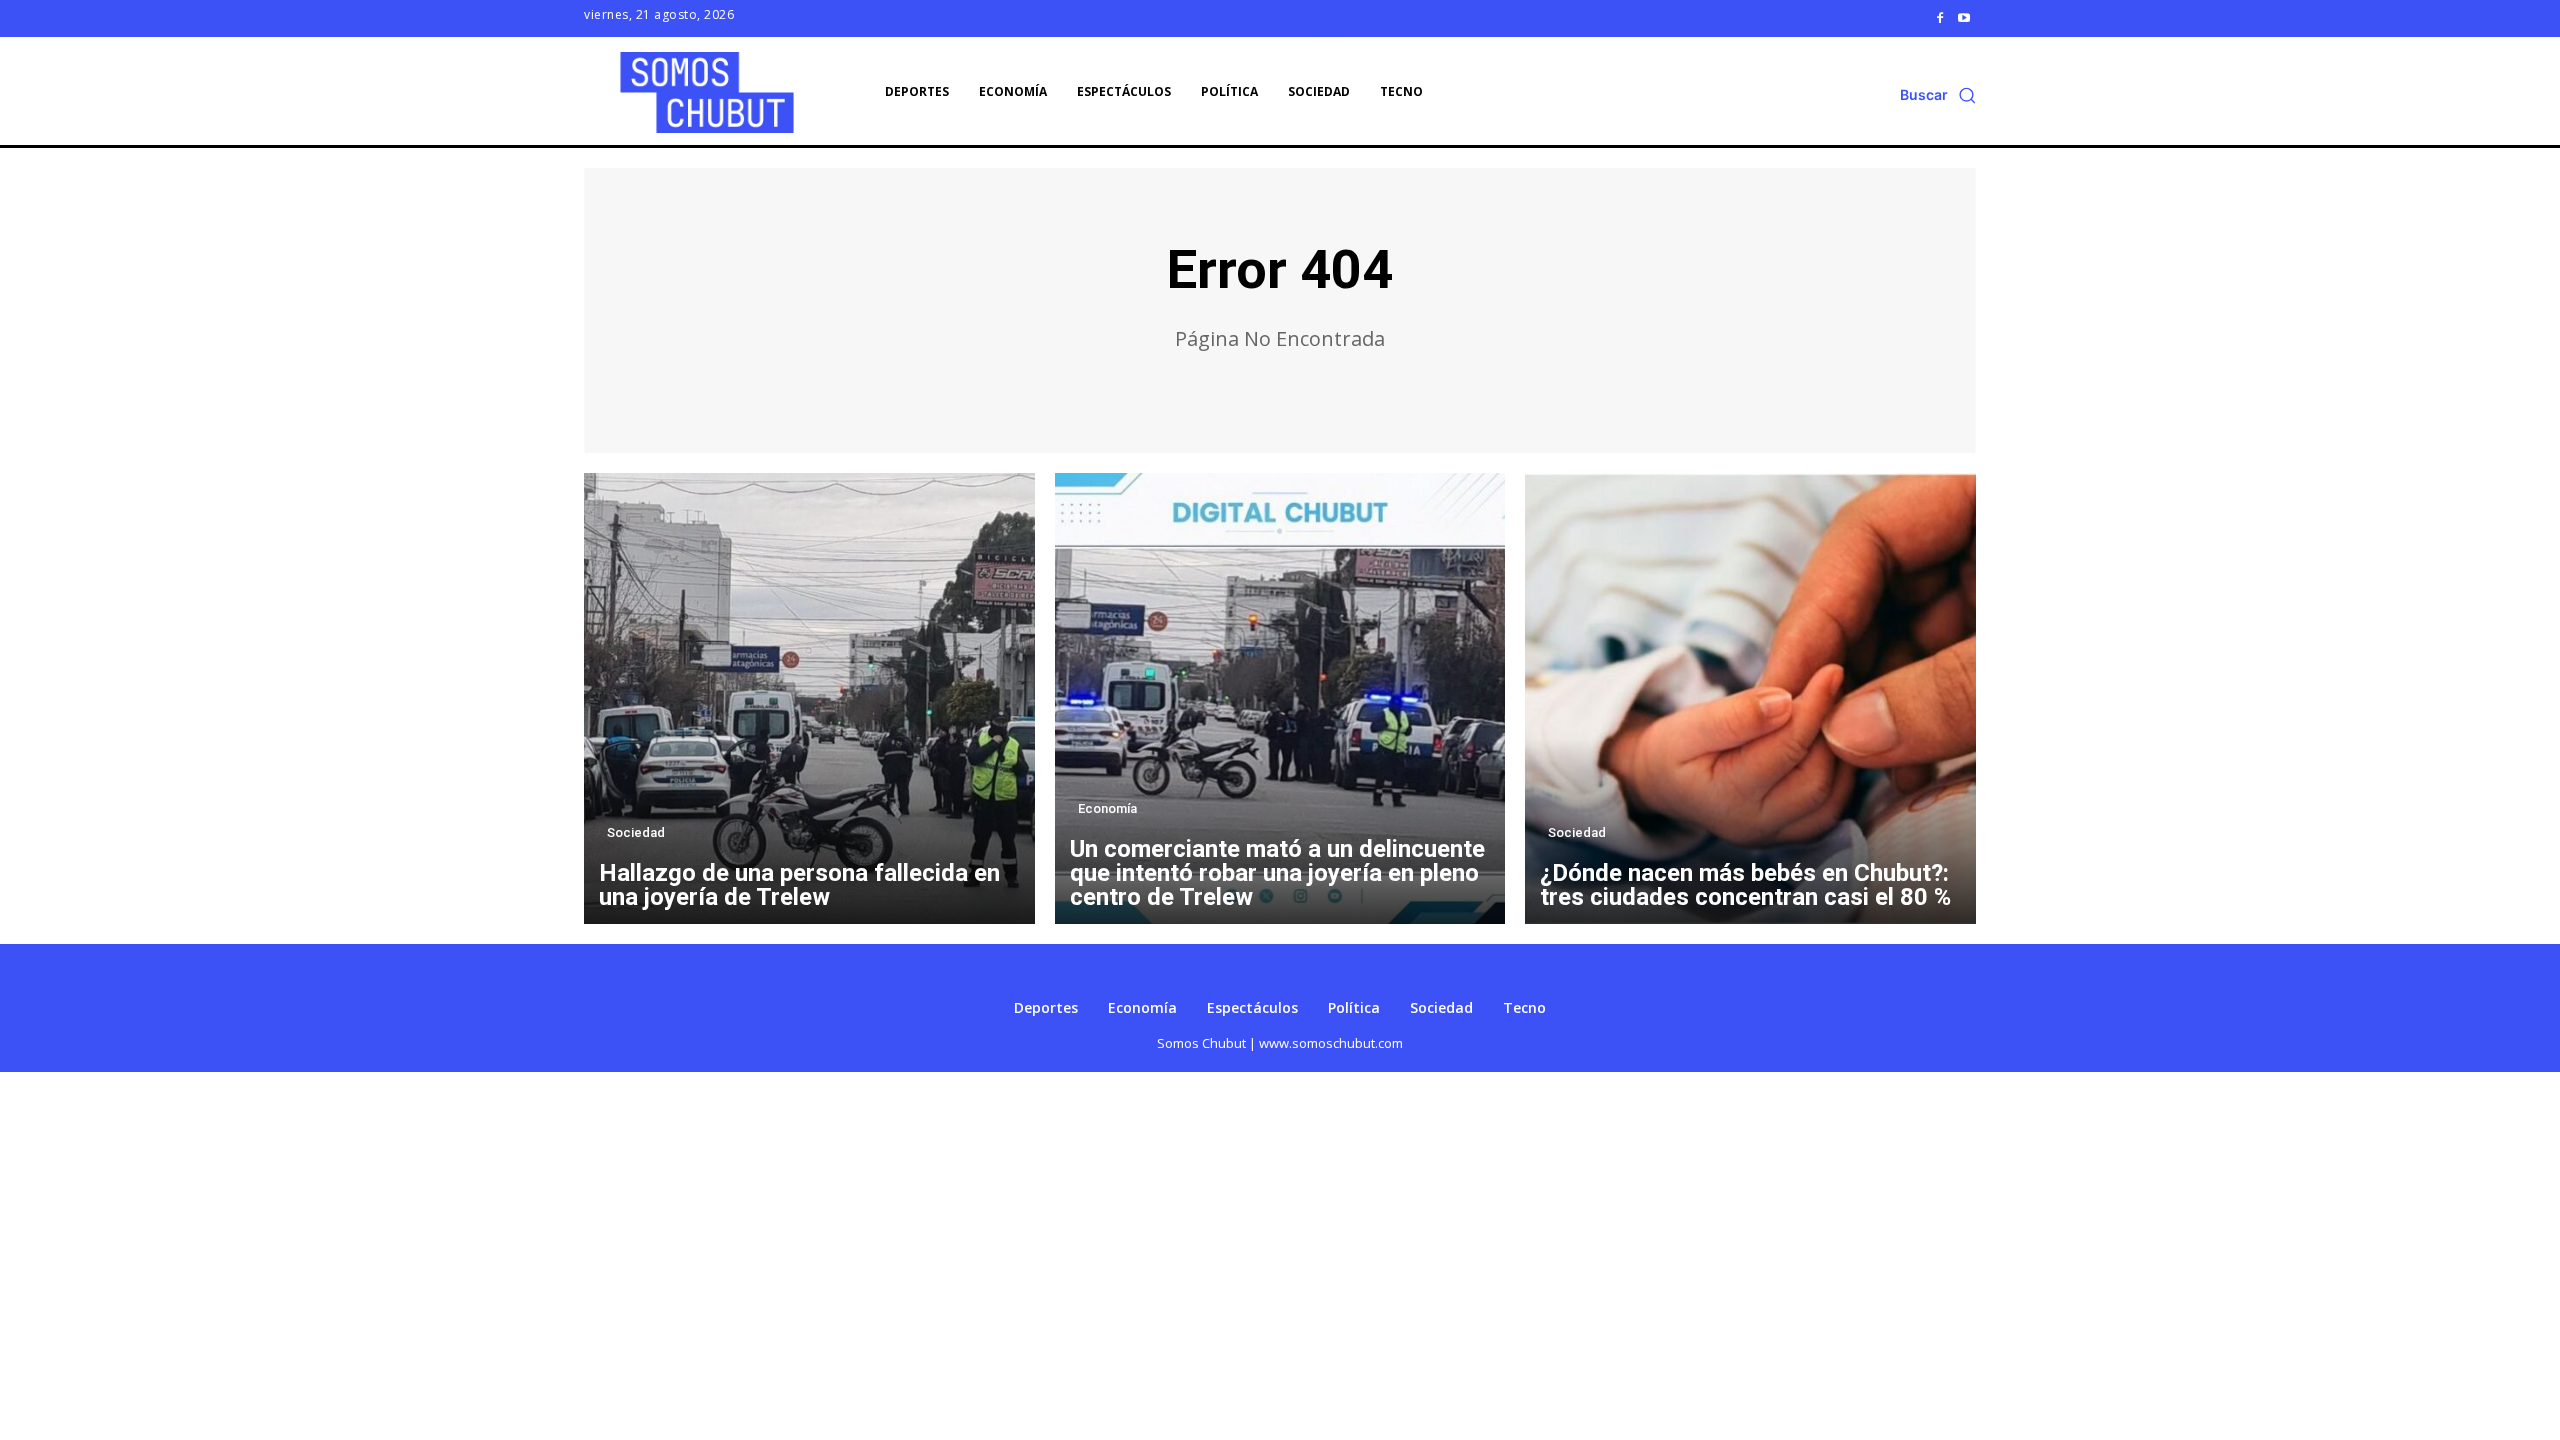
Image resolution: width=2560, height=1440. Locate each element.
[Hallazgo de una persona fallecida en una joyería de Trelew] (809, 698)
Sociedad (636, 832)
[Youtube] (1964, 18)
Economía (1107, 808)
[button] (1938, 95)
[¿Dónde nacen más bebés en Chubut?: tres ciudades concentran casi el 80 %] (1750, 698)
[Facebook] (1940, 18)
